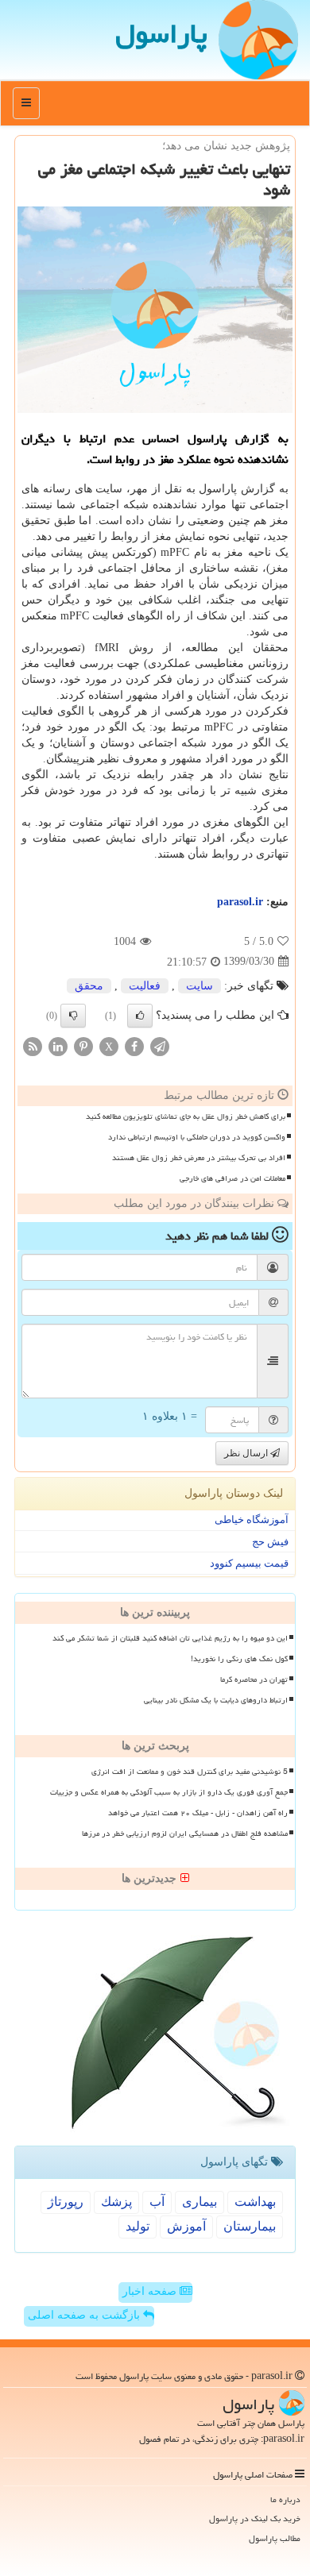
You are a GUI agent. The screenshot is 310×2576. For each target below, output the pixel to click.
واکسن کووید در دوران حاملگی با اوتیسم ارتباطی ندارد (197, 1137)
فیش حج (270, 1542)
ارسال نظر (247, 1453)
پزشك (116, 2202)
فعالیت (145, 986)
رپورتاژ (66, 2202)
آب (157, 2202)
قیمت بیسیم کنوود (249, 1563)
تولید (138, 2226)
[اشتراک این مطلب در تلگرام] (160, 1045)
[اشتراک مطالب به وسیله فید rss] (33, 1045)
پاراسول (161, 34)
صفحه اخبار (151, 2291)
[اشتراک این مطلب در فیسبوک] (134, 1045)
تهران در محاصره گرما (254, 1679)
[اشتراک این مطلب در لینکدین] (58, 1045)
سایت (200, 986)
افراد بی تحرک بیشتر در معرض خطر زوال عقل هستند (199, 1158)
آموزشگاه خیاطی (252, 1519)
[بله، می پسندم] (140, 1016)
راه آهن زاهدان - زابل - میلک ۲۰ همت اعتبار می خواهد (198, 1813)
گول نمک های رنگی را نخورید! (239, 1659)
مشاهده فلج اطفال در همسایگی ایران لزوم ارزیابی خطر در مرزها (185, 1834)
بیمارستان (250, 2226)
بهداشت (255, 2202)
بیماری (200, 2202)
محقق (89, 986)
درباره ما (285, 2499)
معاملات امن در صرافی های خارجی (232, 1178)
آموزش (186, 2226)
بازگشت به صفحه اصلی (85, 2315)
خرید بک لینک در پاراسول (255, 2518)
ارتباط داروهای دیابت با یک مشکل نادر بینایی (216, 1700)
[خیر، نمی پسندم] (73, 1016)
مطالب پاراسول (275, 2538)
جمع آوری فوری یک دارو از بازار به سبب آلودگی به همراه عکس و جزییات (169, 1792)
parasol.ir (240, 902)
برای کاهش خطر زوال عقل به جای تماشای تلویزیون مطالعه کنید (186, 1116)
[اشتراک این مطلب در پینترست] (83, 1045)
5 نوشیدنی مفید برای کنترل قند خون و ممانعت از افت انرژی (190, 1772)
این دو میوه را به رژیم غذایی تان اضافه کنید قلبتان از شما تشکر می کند (170, 1638)
